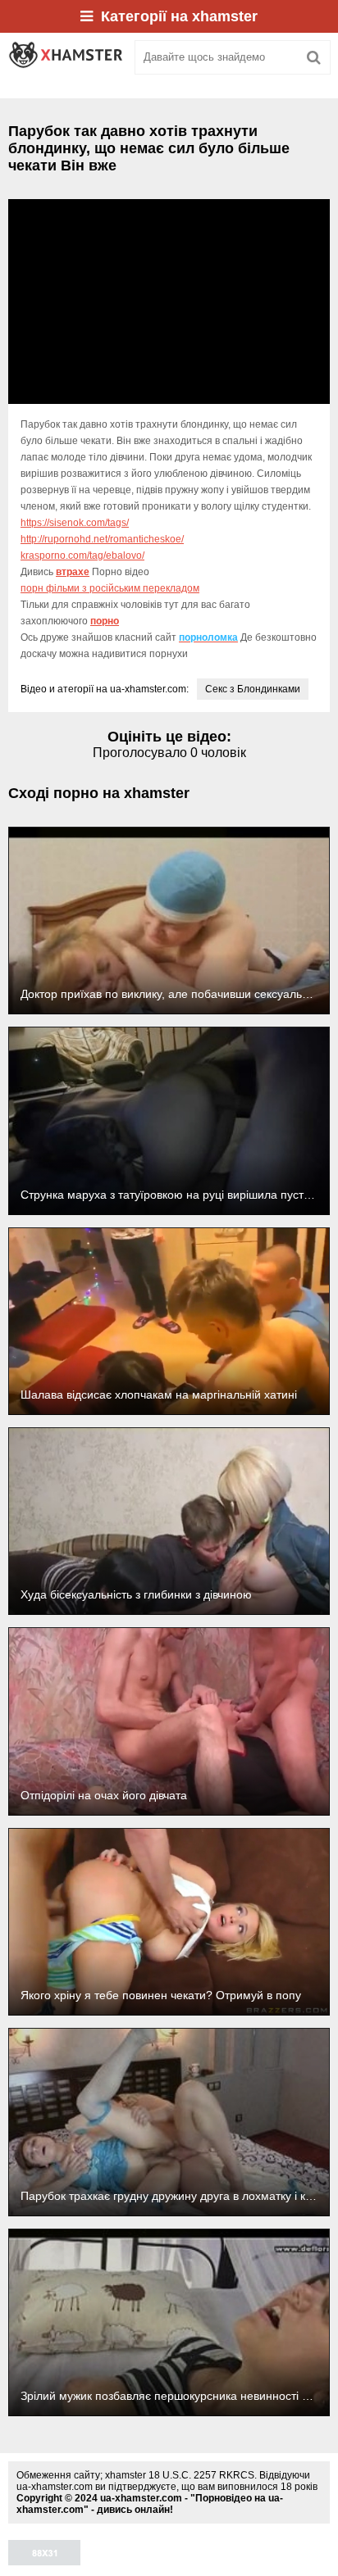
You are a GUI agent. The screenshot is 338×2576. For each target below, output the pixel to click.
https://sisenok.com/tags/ (75, 523)
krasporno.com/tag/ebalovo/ (82, 556)
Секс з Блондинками (253, 689)
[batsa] (66, 57)
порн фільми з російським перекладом (110, 588)
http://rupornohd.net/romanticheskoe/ (102, 539)
